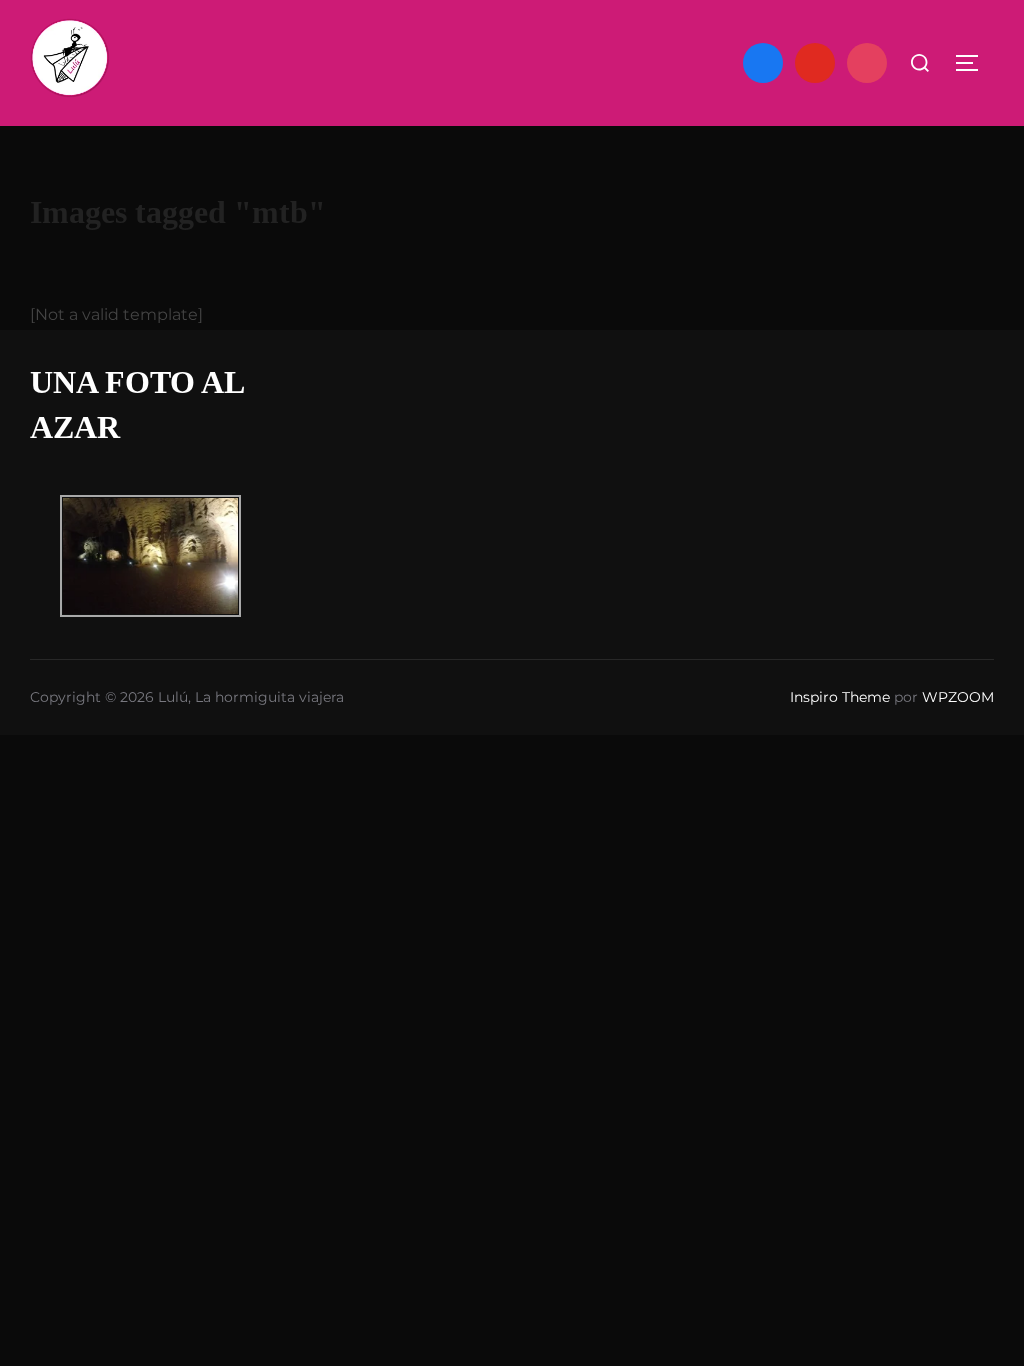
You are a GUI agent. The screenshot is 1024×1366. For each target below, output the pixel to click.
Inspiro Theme (840, 697)
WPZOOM (958, 697)
